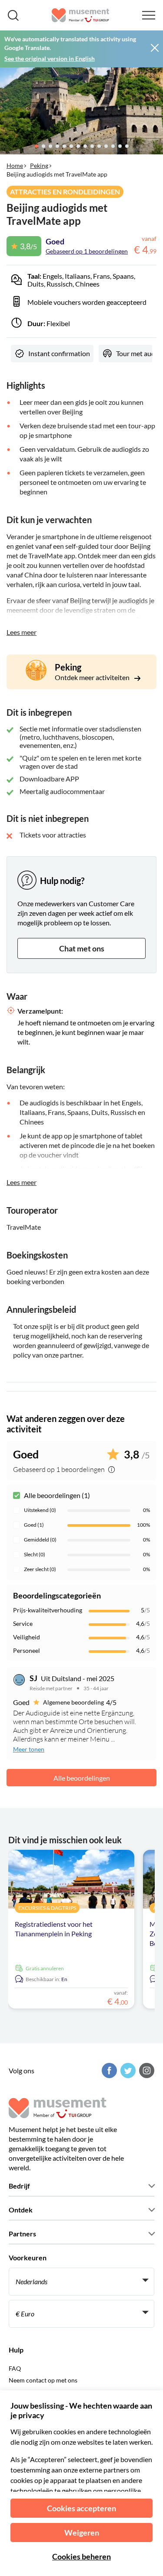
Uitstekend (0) (40, 1510)
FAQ (15, 2368)
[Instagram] (146, 2070)
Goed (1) (34, 1525)
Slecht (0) (35, 1554)
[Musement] (81, 15)
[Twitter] (127, 2070)
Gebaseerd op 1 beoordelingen (87, 251)
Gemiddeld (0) (40, 1540)
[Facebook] (108, 2070)
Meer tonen (29, 1749)
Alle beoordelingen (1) (57, 1495)
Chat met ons (82, 948)
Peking (39, 165)
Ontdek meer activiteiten (93, 677)
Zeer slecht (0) (40, 1569)
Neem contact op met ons (43, 2380)
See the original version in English (50, 58)
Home (15, 165)
